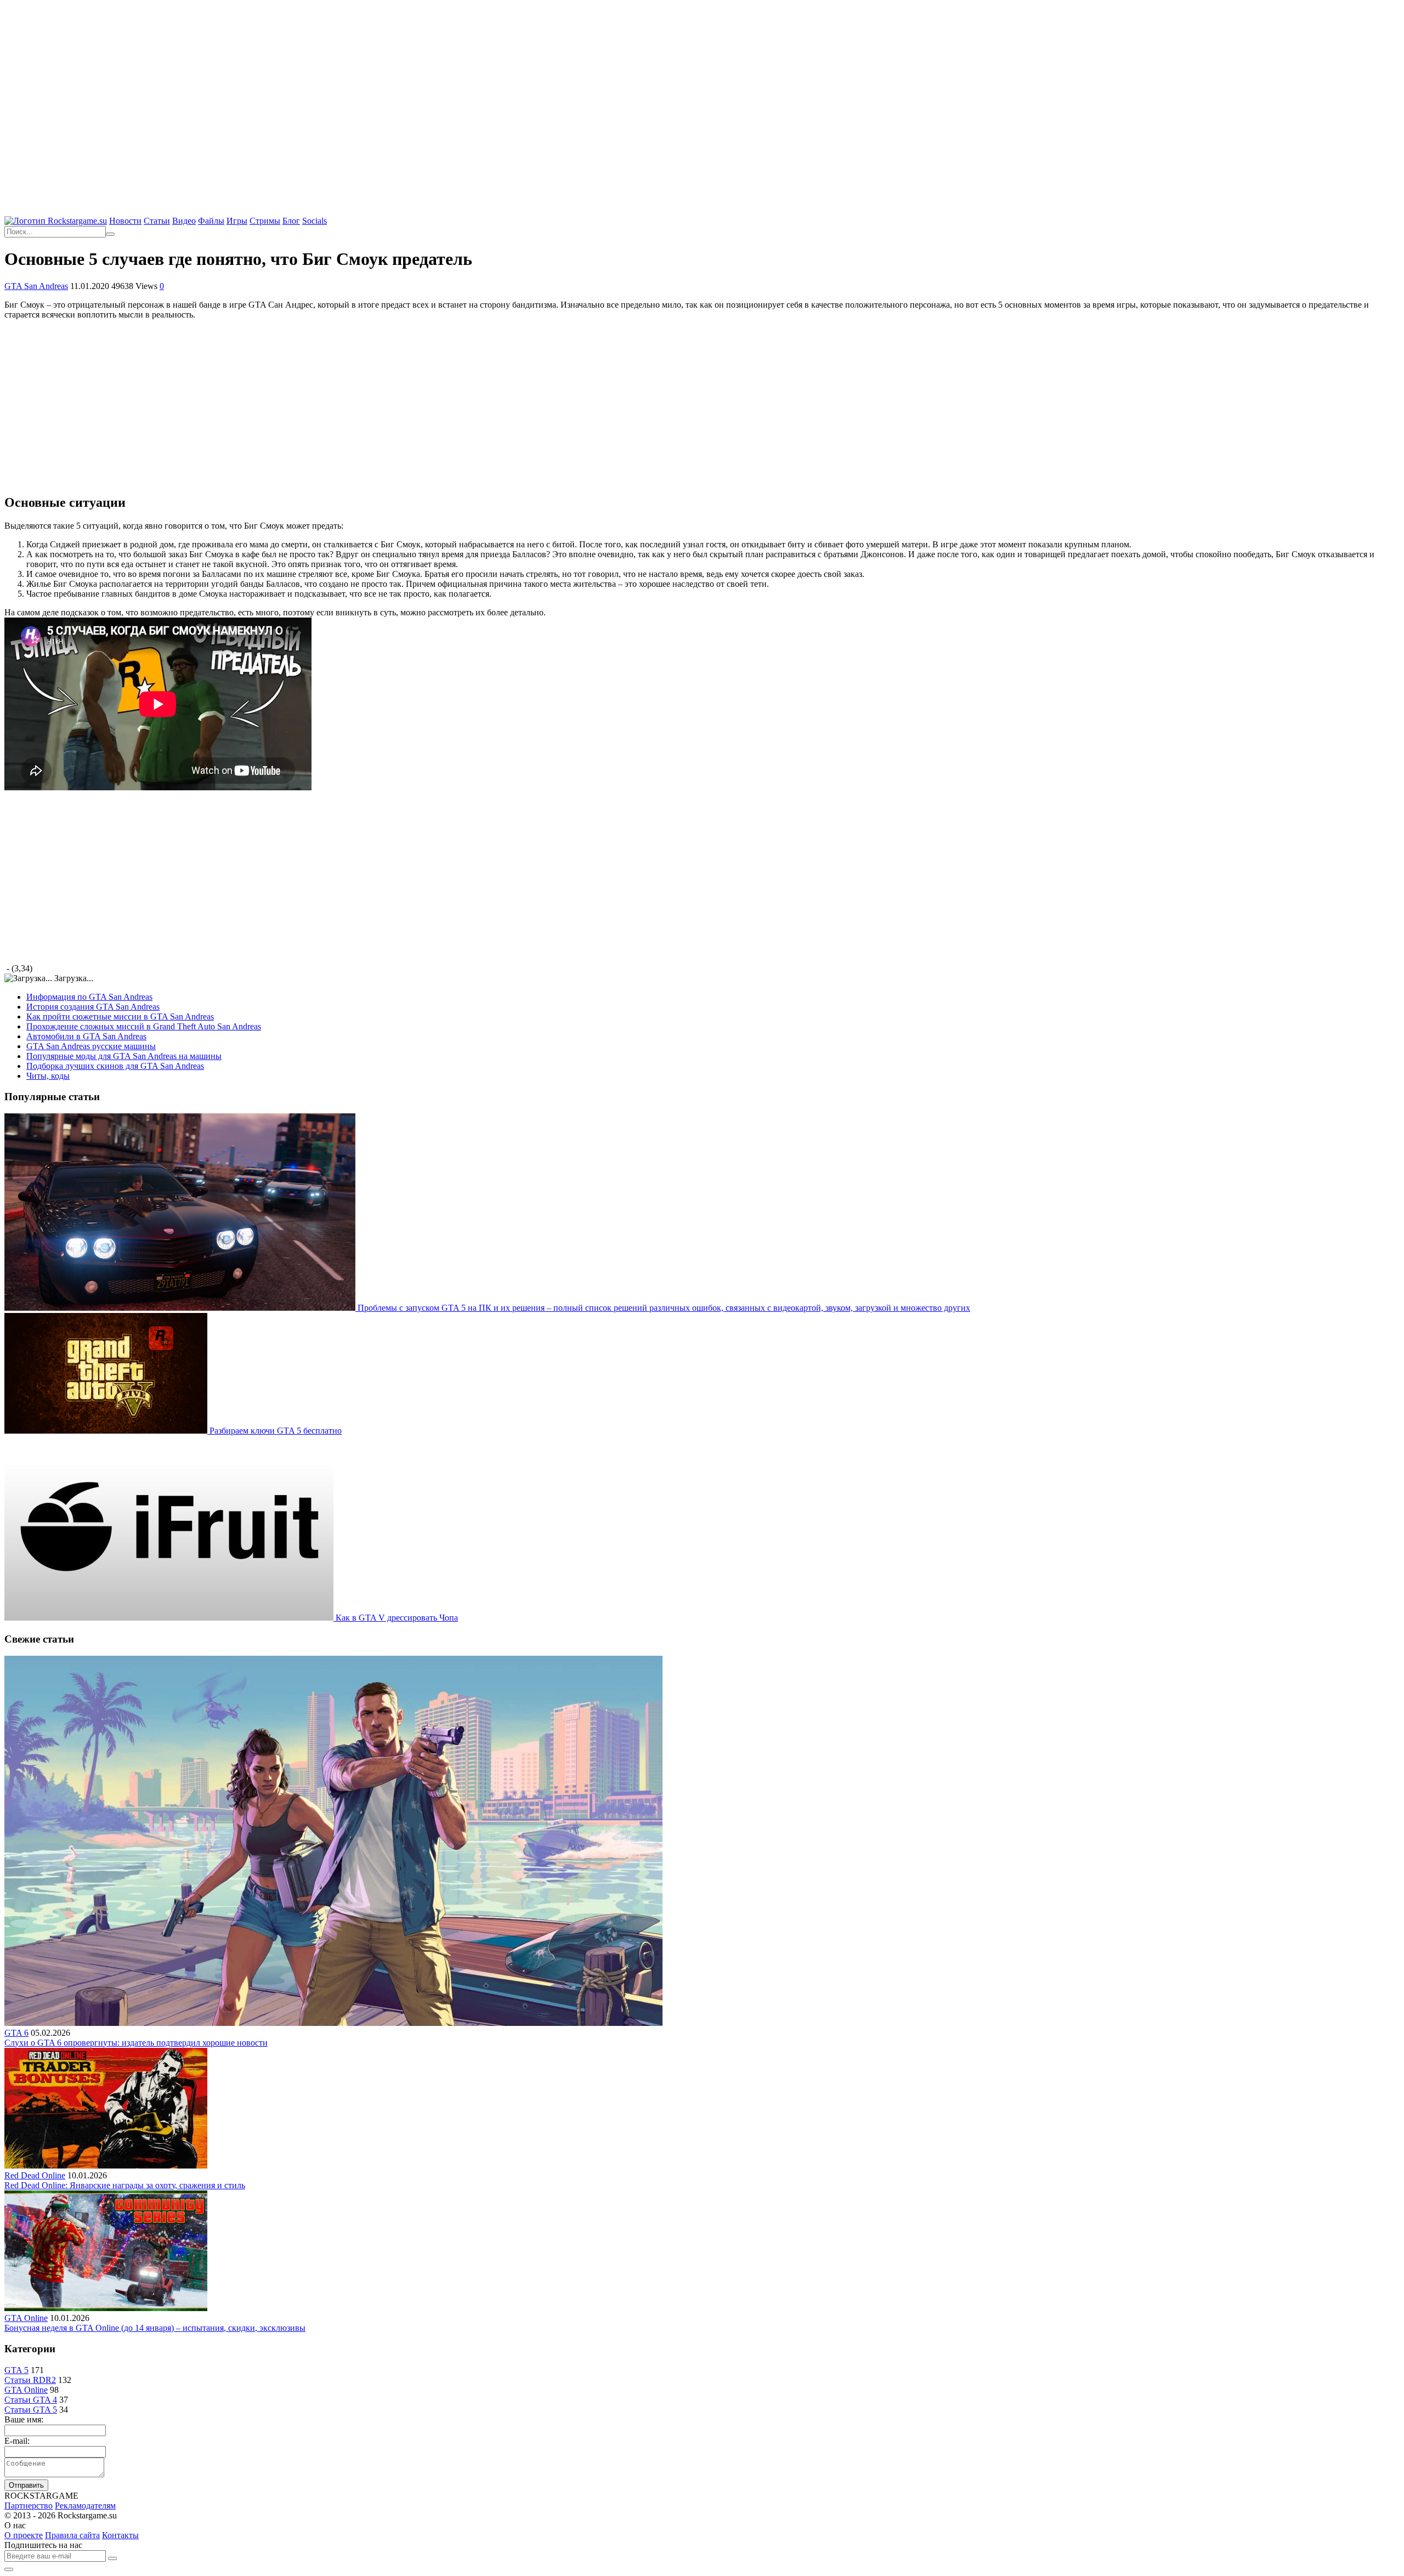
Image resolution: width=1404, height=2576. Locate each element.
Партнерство (29, 2506)
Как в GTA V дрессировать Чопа (397, 1618)
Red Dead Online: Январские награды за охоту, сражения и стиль (125, 2185)
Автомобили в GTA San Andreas (86, 1036)
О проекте (24, 2535)
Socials (315, 221)
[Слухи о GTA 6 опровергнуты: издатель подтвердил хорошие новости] (333, 2023)
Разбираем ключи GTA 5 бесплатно (276, 1431)
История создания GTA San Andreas (93, 1007)
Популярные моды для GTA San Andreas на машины (124, 1056)
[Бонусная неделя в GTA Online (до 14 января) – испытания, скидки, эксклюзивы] (106, 2308)
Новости (125, 221)
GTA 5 (16, 2370)
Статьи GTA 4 (31, 2400)
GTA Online (26, 2318)
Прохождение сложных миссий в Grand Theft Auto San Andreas (144, 1026)
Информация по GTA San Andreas (89, 997)
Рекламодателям (85, 2506)
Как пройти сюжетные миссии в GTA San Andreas (120, 1017)
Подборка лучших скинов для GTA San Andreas (115, 1066)
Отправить (26, 2485)
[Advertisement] (702, 82)
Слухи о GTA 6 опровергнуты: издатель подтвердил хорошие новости (136, 2043)
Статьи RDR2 (30, 2380)
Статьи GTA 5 (31, 2410)
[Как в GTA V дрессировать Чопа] (170, 1618)
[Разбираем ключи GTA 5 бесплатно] (107, 1431)
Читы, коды (48, 1076)
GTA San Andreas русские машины (91, 1046)
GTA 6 (16, 2033)
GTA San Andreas (36, 286)
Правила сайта (72, 2535)
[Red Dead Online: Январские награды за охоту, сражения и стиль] (106, 2165)
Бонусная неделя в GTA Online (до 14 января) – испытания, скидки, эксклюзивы (155, 2328)
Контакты (120, 2535)
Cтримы (265, 221)
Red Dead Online (35, 2175)
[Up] (9, 2569)
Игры (237, 221)
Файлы (211, 221)
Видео (184, 221)
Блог (291, 221)
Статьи (157, 221)
